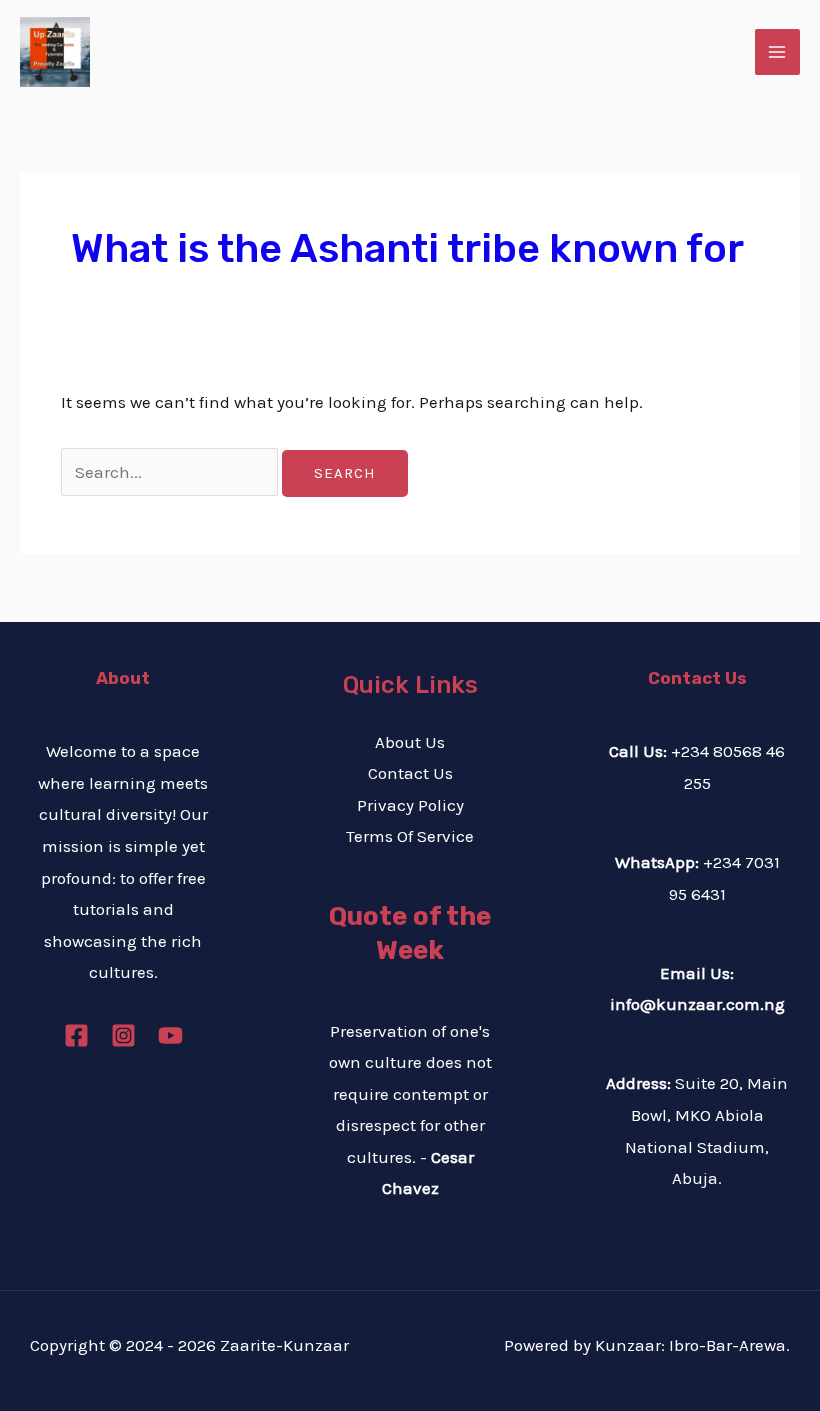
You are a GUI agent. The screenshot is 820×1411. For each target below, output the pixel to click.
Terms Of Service (410, 836)
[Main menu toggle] (778, 52)
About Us (410, 742)
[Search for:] (172, 472)
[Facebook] (76, 1035)
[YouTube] (170, 1035)
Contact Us (410, 773)
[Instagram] (123, 1035)
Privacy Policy (410, 805)
